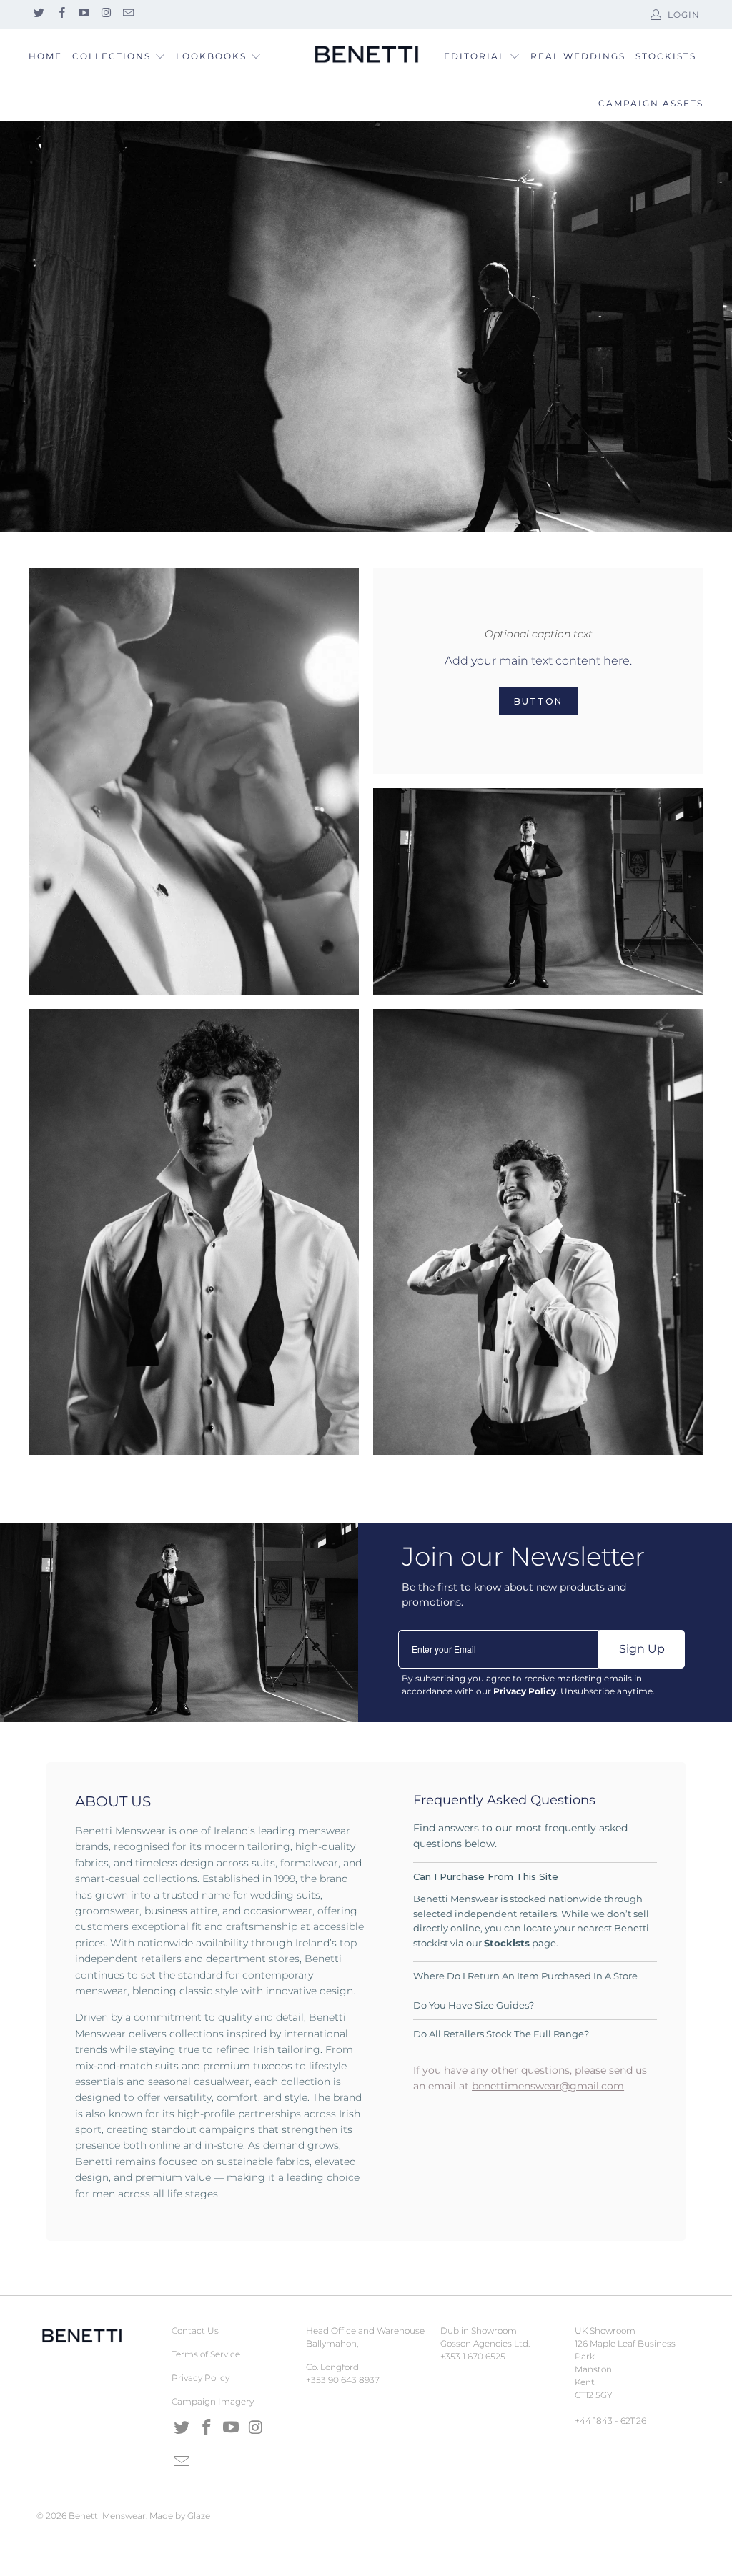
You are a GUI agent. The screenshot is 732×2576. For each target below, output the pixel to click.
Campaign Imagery (213, 2401)
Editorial (475, 56)
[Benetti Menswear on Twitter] (38, 14)
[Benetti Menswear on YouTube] (83, 14)
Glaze (199, 2516)
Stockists (666, 56)
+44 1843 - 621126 (610, 2421)
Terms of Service (206, 2354)
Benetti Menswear (107, 2516)
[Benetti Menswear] (366, 55)
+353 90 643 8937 (343, 2380)
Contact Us (195, 2331)
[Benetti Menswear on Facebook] (60, 14)
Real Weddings (578, 56)
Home (45, 56)
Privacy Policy (201, 2378)
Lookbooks (213, 56)
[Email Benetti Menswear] (128, 14)
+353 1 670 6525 (473, 2356)
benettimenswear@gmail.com (548, 2086)
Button (538, 701)
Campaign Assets (651, 103)
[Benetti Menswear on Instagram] (105, 14)
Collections (112, 56)
